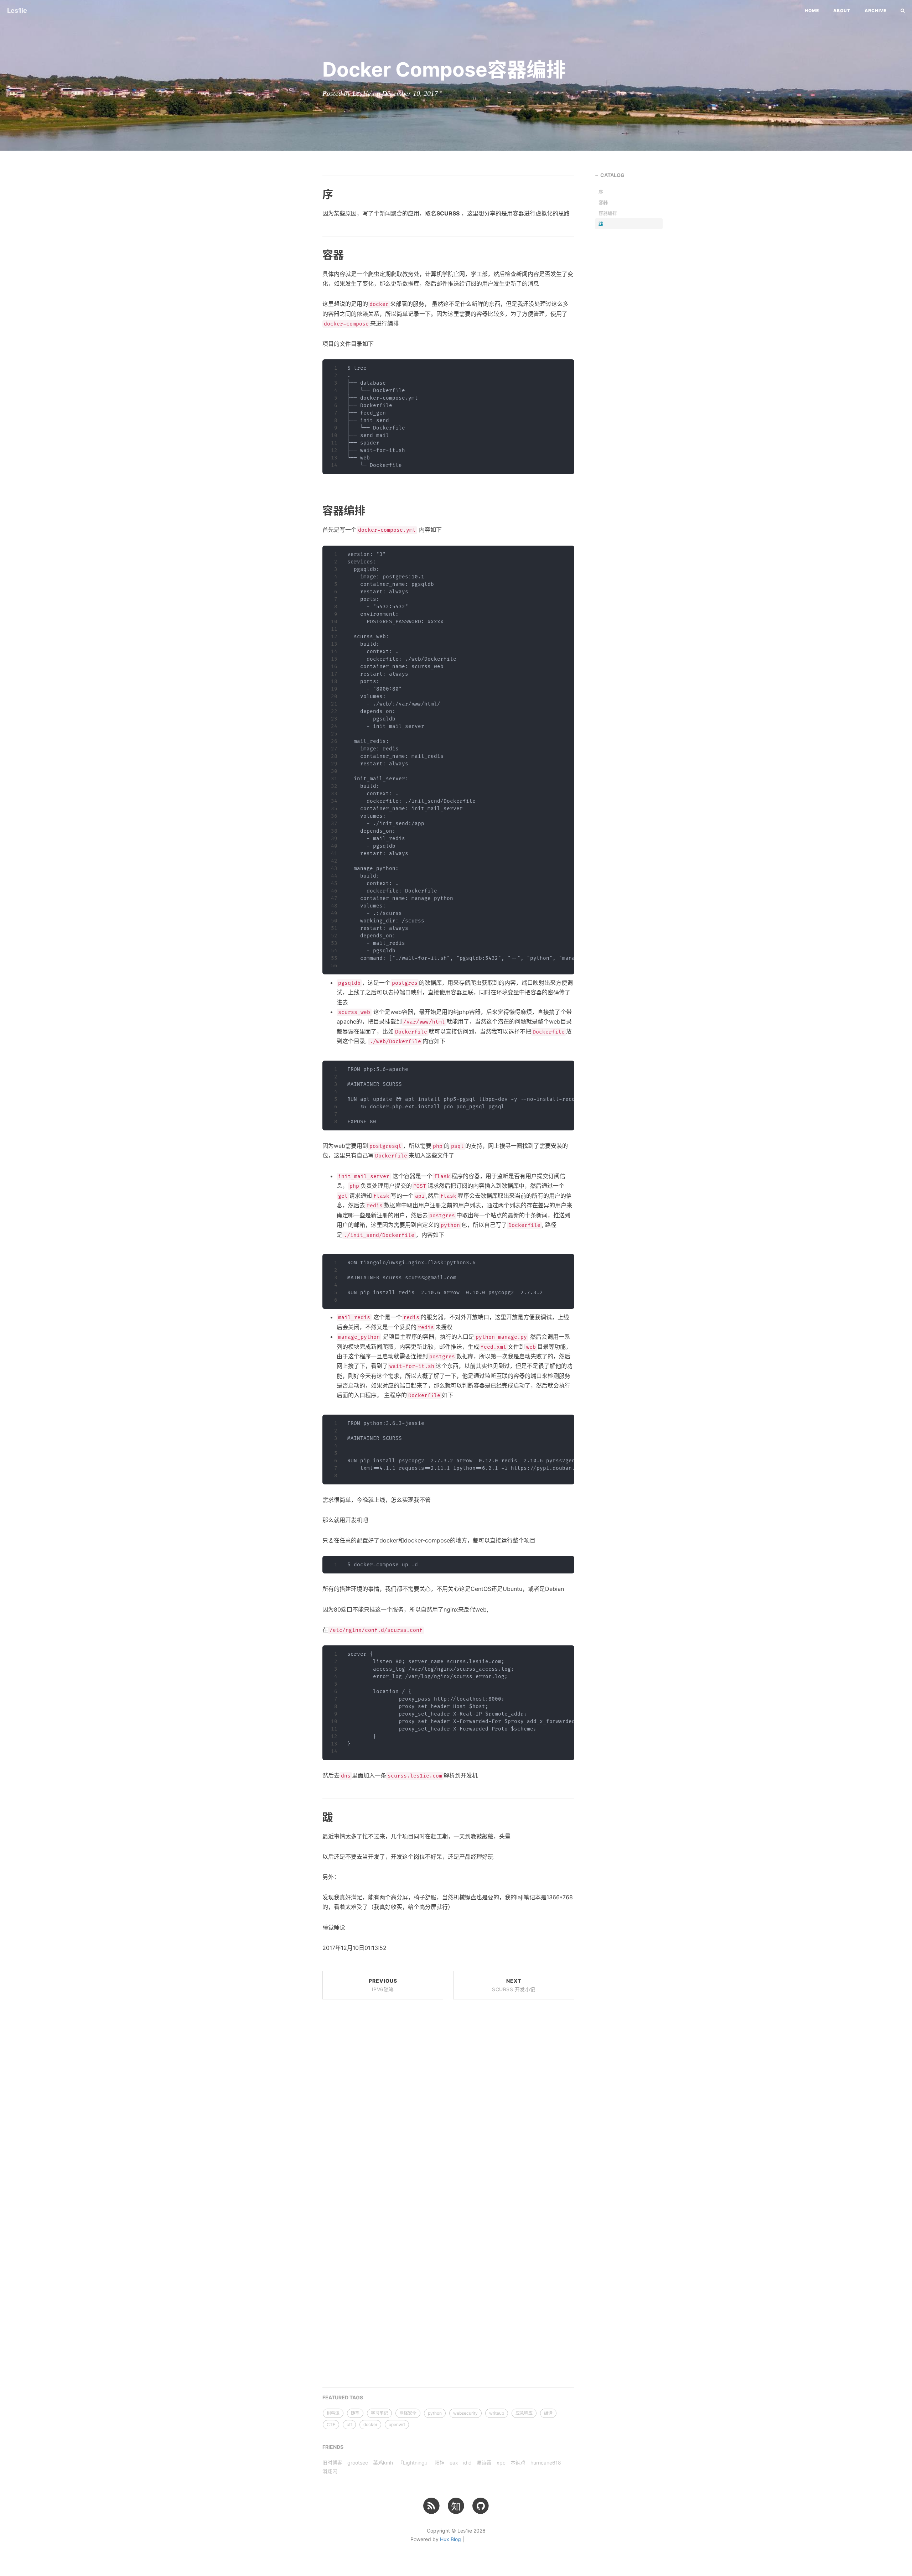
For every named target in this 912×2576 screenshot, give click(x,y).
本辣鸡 (518, 2463)
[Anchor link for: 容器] (314, 254)
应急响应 (524, 2413)
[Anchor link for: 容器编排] (314, 510)
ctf (349, 2424)
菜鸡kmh (383, 2463)
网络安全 (408, 2413)
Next (514, 1985)
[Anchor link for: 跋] (314, 1816)
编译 (548, 2413)
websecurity (465, 2413)
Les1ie (17, 11)
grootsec (358, 2463)
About (842, 11)
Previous (383, 1985)
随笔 (355, 2413)
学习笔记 (379, 2413)
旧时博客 (332, 2463)
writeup (497, 2413)
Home (812, 11)
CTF (331, 2424)
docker (370, 2424)
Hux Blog (450, 2539)
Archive (875, 11)
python (435, 2413)
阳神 (440, 2463)
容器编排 (608, 213)
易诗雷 (484, 2463)
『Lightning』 (414, 2463)
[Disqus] (448, 2103)
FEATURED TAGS (343, 2397)
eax (454, 2463)
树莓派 (333, 2413)
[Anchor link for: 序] (314, 193)
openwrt (397, 2424)
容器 (603, 202)
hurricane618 (546, 2463)
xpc (501, 2463)
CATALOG (612, 175)
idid (467, 2463)
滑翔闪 (330, 2471)
